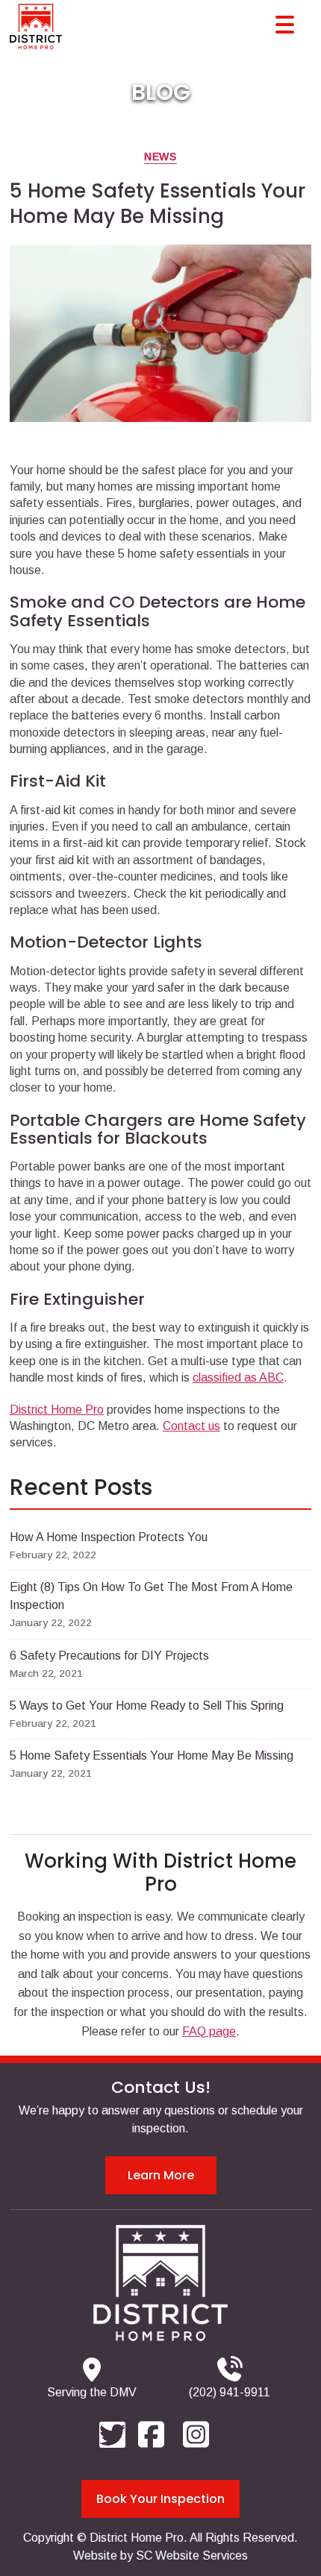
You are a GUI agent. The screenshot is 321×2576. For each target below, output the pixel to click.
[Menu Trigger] (285, 24)
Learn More (161, 2175)
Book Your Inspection (160, 2499)
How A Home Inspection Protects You (109, 1537)
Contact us (191, 1426)
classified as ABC (238, 1377)
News (160, 157)
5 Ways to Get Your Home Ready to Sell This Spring (147, 1706)
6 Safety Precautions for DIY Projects (109, 1656)
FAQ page (209, 2031)
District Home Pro (57, 1410)
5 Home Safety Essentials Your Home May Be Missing (152, 1755)
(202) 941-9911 (230, 2392)
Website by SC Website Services (160, 2555)
